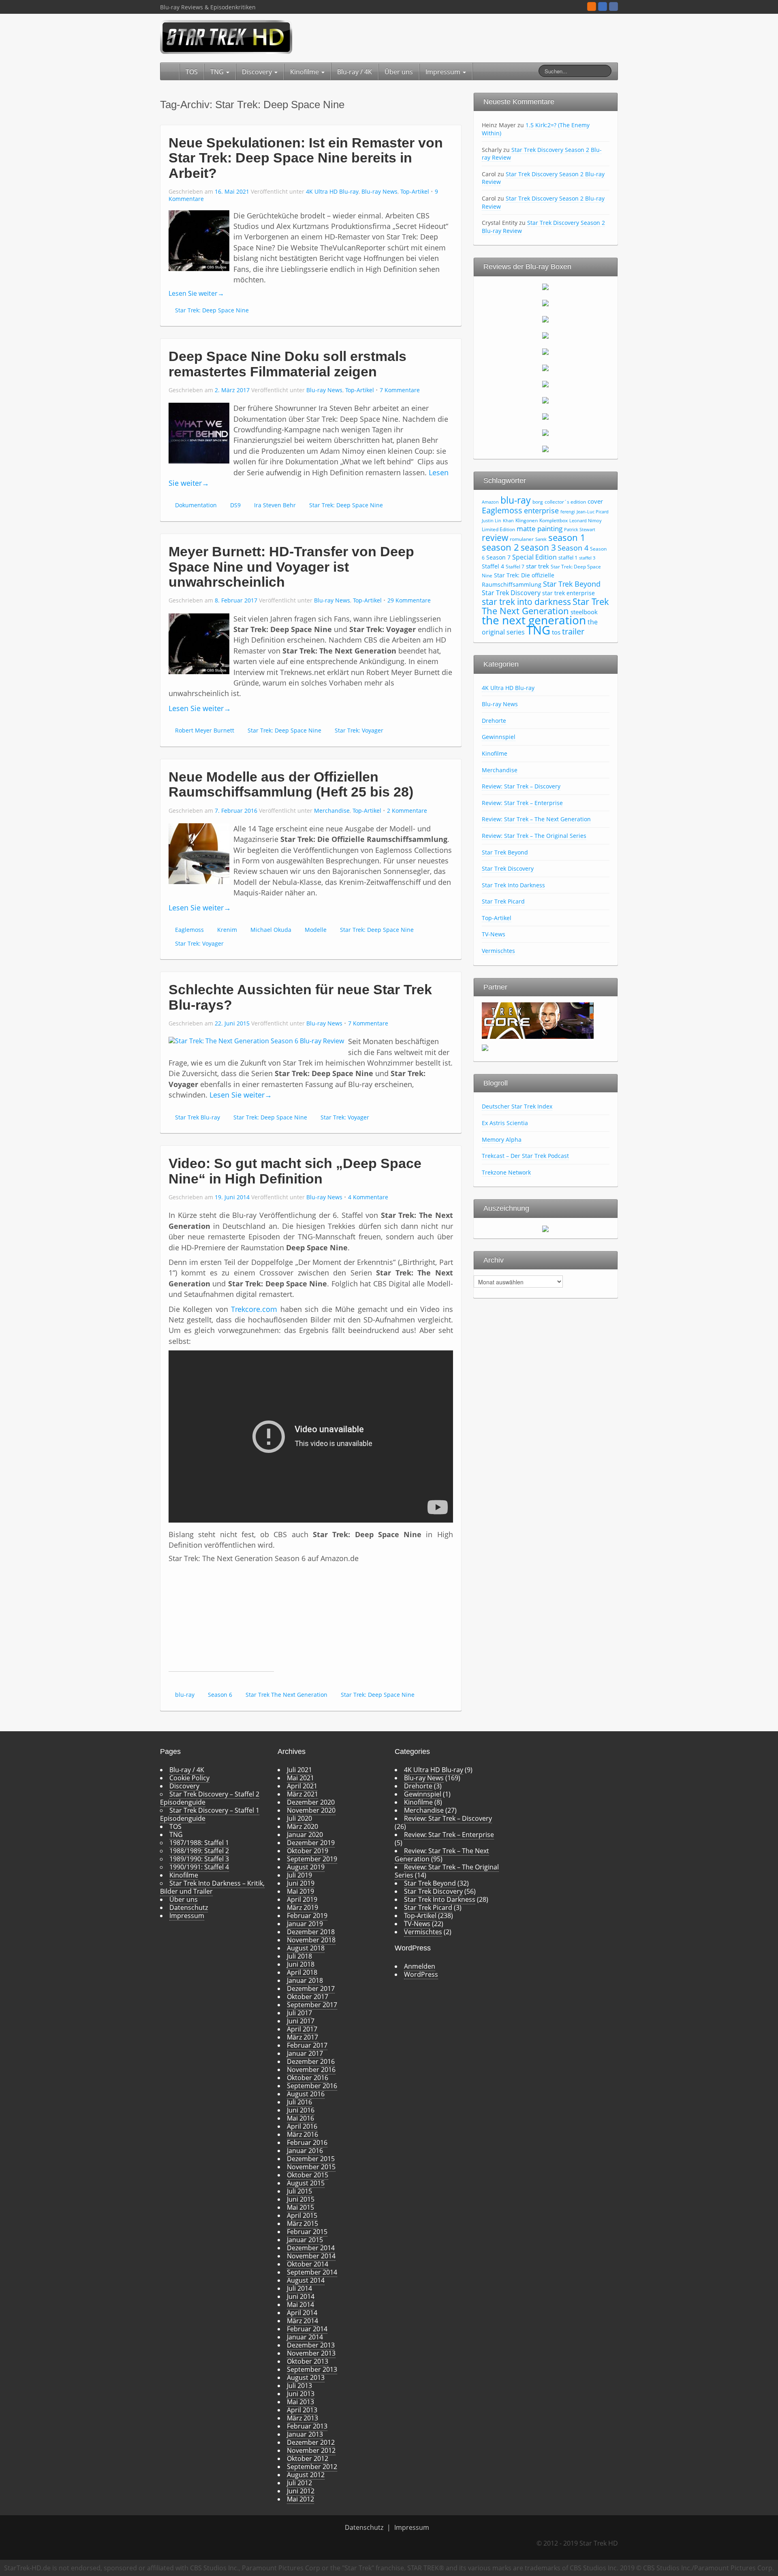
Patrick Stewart (580, 530)
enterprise (541, 511)
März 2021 (302, 1794)
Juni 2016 (301, 2110)
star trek (538, 566)
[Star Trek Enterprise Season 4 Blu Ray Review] (545, 449)
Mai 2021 (300, 1778)
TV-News (494, 934)
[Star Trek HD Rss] (592, 6)
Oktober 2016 (308, 2078)
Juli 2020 (299, 1818)
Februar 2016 (307, 2142)
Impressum (444, 72)
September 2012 (312, 2467)
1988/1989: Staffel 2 (199, 1851)
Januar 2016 (305, 2151)
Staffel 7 (515, 567)
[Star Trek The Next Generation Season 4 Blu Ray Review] (545, 335)
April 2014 (302, 2313)
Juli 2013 (299, 2386)
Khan (508, 521)
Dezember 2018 (311, 1932)
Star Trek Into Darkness (513, 885)
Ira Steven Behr (275, 505)
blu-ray (185, 1695)
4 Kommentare (368, 1197)
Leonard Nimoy (586, 521)
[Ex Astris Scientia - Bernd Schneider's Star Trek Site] (485, 1047)
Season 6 (220, 1695)
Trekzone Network (506, 1172)
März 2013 (302, 2418)
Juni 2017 (301, 2021)
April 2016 (302, 2126)
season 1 (567, 537)
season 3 (538, 547)
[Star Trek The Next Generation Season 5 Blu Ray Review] (545, 351)
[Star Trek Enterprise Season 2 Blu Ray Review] (545, 416)
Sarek (541, 539)
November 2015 (311, 2167)
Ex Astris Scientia (505, 1123)
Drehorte (494, 721)
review (495, 537)
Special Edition (534, 557)
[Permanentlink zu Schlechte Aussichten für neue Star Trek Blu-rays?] (256, 1040)
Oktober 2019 (308, 1851)
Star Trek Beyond (572, 584)
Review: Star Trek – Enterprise (522, 803)
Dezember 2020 (311, 1802)
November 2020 (311, 1810)
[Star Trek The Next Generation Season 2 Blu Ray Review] (545, 303)
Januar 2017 (305, 2053)
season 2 (500, 547)
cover (595, 501)
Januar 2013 (305, 2434)
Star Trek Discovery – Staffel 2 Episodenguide (210, 1798)
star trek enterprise (569, 593)
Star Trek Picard (503, 901)
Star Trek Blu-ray (198, 1117)
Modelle (316, 930)
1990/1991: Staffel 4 (199, 1867)
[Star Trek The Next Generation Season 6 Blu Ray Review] (545, 367)
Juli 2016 (299, 2102)
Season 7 (498, 557)
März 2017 (302, 2037)
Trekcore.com (254, 1309)
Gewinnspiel (499, 737)
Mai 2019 (300, 1891)
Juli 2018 (299, 1956)
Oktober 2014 (308, 2264)
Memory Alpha (502, 1140)
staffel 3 (587, 558)
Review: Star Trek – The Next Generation (536, 819)
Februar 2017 (307, 2045)
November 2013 (311, 2353)
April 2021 (302, 1786)
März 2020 (302, 1826)
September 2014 (312, 2272)
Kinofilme (305, 72)
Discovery (258, 72)
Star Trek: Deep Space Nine (212, 310)
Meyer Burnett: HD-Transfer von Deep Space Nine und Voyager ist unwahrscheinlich (291, 567)
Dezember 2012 (311, 2442)
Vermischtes (498, 951)
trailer (573, 631)
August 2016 (306, 2094)
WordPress (421, 1974)
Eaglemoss (189, 930)
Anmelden (420, 1966)
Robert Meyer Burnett (205, 730)
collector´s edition (565, 502)
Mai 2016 (300, 2118)
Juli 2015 (299, 2191)
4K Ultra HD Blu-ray (332, 191)
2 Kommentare (407, 811)
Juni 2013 (301, 2394)
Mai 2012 (300, 2499)
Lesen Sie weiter (196, 293)
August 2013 (306, 2377)
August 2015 (306, 2183)
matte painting (540, 529)
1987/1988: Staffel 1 (199, 1843)
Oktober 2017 (308, 1997)
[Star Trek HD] (226, 36)
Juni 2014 (301, 2296)
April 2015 (302, 2215)
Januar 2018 (305, 1980)
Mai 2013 (300, 2402)
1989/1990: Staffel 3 (199, 1859)
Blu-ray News (379, 191)
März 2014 (302, 2321)
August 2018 (306, 1948)
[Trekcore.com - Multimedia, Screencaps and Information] (538, 1020)
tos (556, 632)
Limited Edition (498, 529)
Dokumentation (196, 505)
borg (538, 502)
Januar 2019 (305, 1924)
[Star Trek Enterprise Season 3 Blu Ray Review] (545, 432)
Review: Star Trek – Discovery (521, 786)
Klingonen (527, 520)
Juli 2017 (299, 2013)
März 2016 (302, 2134)
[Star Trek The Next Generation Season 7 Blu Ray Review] (545, 384)
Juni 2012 (301, 2491)
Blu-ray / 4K (355, 72)
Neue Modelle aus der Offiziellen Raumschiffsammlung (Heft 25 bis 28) (291, 784)
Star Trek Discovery (511, 593)
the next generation (534, 620)
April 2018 (302, 1972)
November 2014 (311, 2256)
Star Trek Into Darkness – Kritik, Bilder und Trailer (212, 1887)
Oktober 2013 (308, 2361)
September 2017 (312, 2005)
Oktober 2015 (308, 2175)
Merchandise (332, 811)
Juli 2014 (299, 2288)
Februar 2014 (307, 2329)
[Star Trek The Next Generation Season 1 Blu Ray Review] (545, 286)
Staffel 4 (493, 566)
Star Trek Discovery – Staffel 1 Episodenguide (210, 1814)
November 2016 (311, 2070)
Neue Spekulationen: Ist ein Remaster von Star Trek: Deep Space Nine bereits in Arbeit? (306, 158)
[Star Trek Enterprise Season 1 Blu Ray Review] (545, 400)
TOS (192, 72)
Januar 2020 (305, 1835)
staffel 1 (568, 557)
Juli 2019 (299, 1875)
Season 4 (573, 548)
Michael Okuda (271, 930)
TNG (218, 72)
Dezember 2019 (311, 1843)
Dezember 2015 (311, 2159)
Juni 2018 (301, 1964)
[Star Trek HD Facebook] (613, 6)
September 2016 (312, 2086)
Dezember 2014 (311, 2248)
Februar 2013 (307, 2426)
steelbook (584, 612)
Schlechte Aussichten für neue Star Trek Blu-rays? (300, 997)
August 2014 (306, 2280)
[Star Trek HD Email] (603, 6)
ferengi (568, 512)
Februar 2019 (307, 1916)
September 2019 (312, 1859)
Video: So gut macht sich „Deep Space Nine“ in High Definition (295, 1171)
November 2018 (311, 1940)
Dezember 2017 (311, 1989)
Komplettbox (554, 520)
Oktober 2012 (308, 2459)
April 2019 (302, 1899)
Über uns (399, 72)
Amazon (490, 502)
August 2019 (306, 1867)
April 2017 (302, 2029)
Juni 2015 (301, 2199)
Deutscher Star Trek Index (517, 1106)
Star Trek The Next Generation (286, 1695)
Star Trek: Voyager (359, 730)
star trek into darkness (526, 602)
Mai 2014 (300, 2305)
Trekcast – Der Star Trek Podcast (525, 1156)
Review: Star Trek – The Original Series (534, 836)
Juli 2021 (299, 1770)
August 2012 (306, 2475)
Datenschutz (189, 1907)
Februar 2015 (307, 2232)
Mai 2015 (300, 2207)
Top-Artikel (415, 191)
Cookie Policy (189, 1778)
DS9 (235, 505)
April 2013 (302, 2410)
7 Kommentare (400, 390)
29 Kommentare (409, 600)
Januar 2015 (305, 2240)
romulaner (522, 539)
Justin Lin (492, 521)
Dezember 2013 (311, 2345)
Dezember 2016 (311, 2061)
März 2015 (302, 2224)
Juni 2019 (301, 1883)
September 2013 (312, 2369)
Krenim (227, 930)
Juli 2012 (299, 2483)
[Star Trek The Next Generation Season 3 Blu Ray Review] (545, 319)
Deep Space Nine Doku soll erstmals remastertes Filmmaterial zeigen (287, 364)
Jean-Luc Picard (593, 512)
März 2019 (302, 1907)
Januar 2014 (305, 2337)
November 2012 (311, 2450)
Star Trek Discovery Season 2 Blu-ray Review (542, 154)
